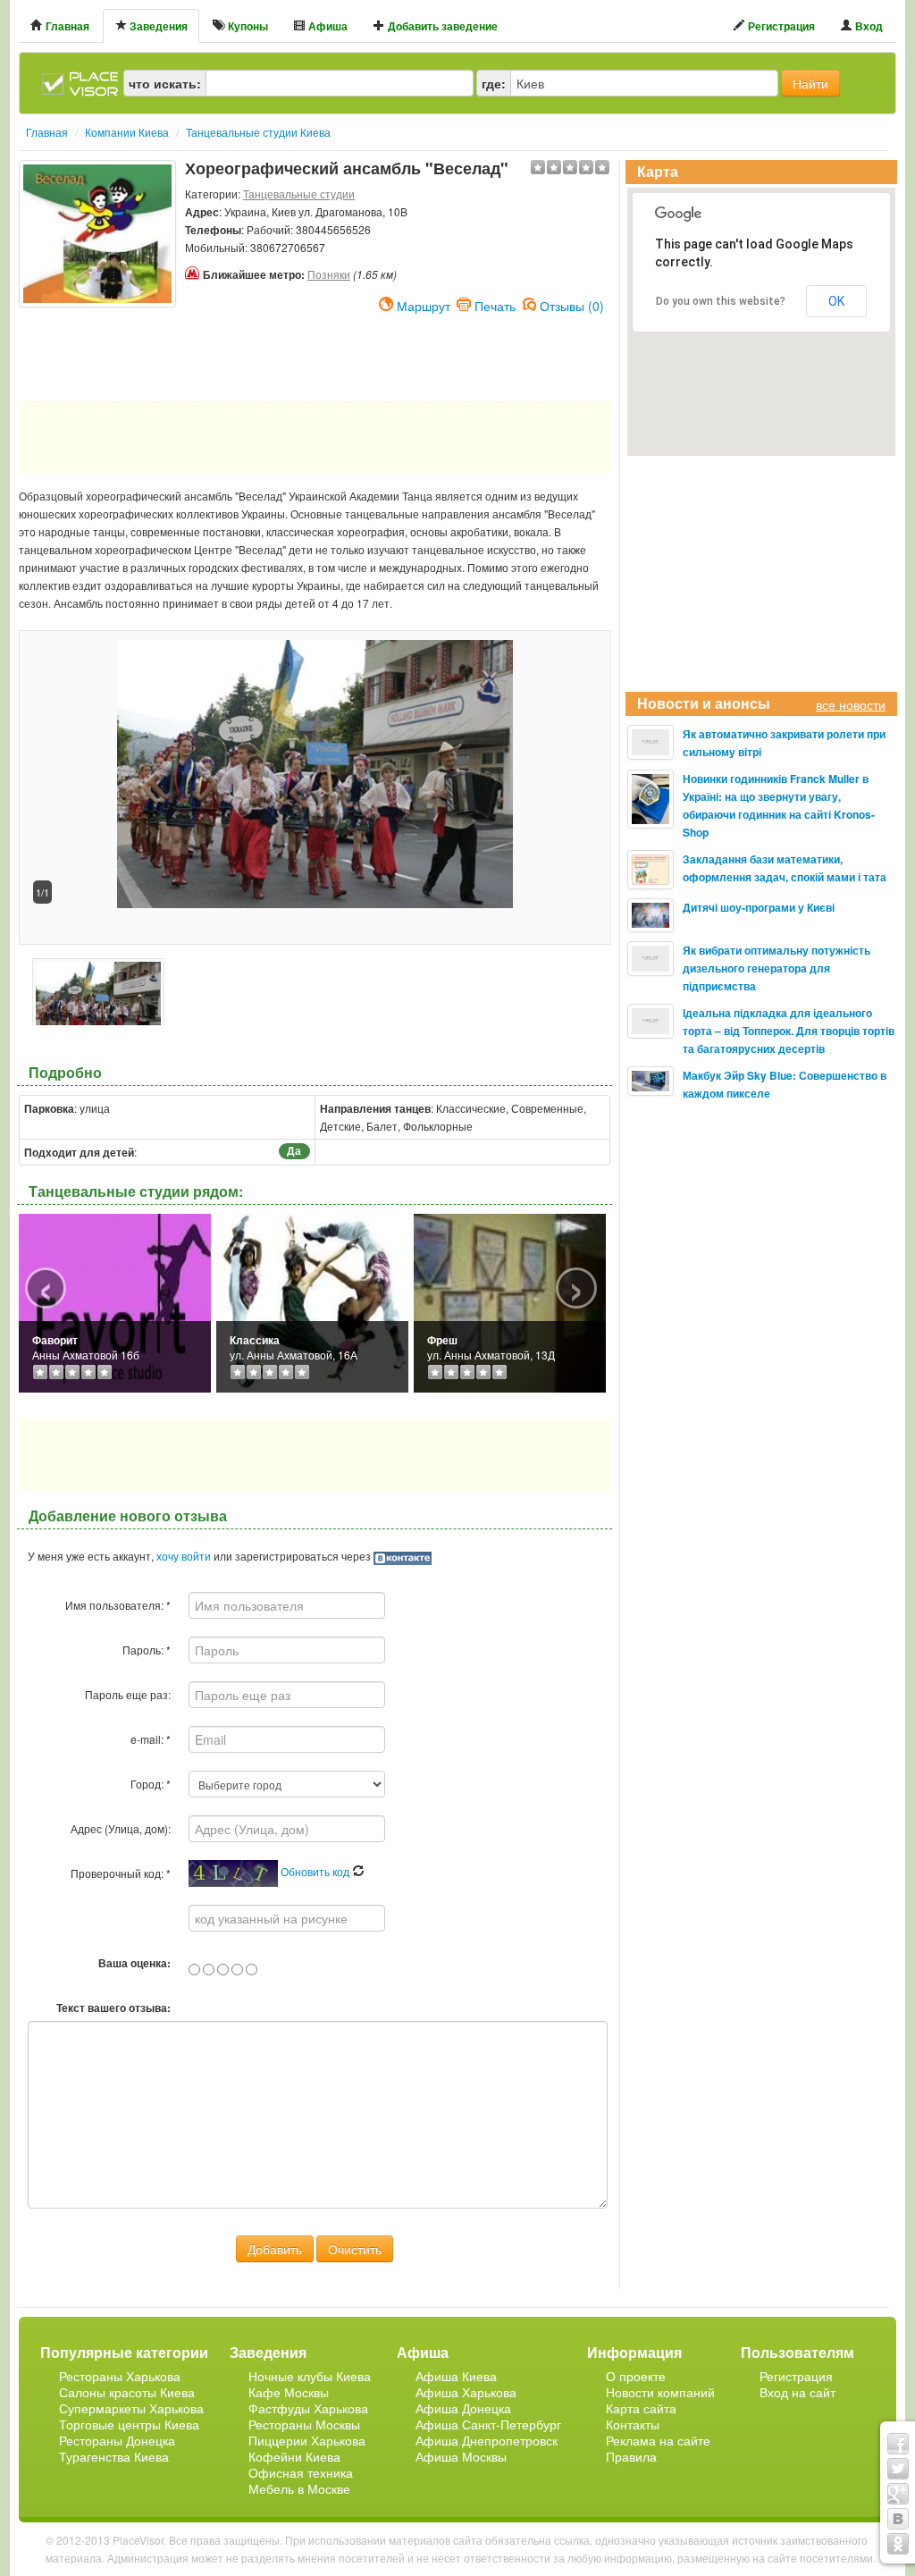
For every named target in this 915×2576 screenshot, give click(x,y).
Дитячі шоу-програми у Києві (759, 907)
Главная (66, 26)
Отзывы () (572, 304)
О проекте (636, 2376)
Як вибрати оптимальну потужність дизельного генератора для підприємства (776, 968)
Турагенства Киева (114, 2456)
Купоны (247, 26)
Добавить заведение (441, 26)
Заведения (157, 26)
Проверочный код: (121, 1873)
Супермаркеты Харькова (131, 2408)
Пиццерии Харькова (307, 2440)
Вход (868, 26)
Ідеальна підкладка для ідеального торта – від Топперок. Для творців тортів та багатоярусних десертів (789, 1031)
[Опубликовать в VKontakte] (898, 2519)
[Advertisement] (97, 352)
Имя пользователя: (118, 1605)
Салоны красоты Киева (127, 2392)
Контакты (633, 2424)
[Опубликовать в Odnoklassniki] (898, 2544)
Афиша (327, 26)
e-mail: (151, 1739)
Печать (495, 304)
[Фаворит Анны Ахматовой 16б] (115, 1301)
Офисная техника (301, 2472)
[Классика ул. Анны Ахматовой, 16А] (312, 1301)
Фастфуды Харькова (308, 2408)
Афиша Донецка (463, 2408)
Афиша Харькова (466, 2392)
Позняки (329, 274)
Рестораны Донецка (117, 2440)
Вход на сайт (797, 2392)
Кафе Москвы (289, 2392)
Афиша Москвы (461, 2456)
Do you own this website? (721, 301)
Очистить (355, 2249)
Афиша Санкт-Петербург (488, 2424)
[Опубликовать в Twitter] (898, 2469)
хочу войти (184, 1556)
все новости (851, 704)
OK (836, 301)
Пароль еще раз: (128, 1694)
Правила (631, 2456)
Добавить (275, 2249)
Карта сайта (641, 2408)
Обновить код (316, 1871)
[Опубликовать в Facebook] (898, 2444)
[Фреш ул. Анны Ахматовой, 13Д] (510, 1301)
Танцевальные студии (299, 194)
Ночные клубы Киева (310, 2376)
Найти (810, 83)
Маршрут (424, 304)
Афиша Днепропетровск (487, 2440)
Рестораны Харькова (120, 2376)
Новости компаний (660, 2392)
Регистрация (780, 26)
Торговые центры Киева (129, 2424)
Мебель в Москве (299, 2488)
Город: (151, 1784)
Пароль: (147, 1650)
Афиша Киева (456, 2376)
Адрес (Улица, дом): (121, 1828)
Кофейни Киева (294, 2456)
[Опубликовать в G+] (898, 2494)
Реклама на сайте (658, 2440)
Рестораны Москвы (304, 2424)
